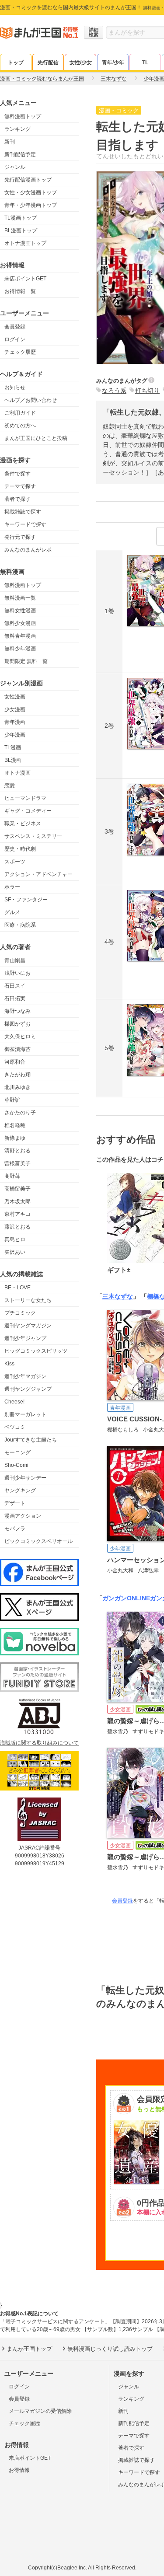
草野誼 (12, 1100)
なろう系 (114, 391)
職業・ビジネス (23, 824)
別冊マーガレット (25, 1414)
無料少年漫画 (20, 649)
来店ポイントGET (25, 279)
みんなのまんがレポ (28, 550)
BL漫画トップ (21, 230)
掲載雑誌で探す (23, 512)
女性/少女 (81, 63)
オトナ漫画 (17, 773)
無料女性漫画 (20, 611)
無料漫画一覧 (20, 598)
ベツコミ (15, 1427)
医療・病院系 (20, 925)
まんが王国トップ (29, 2349)
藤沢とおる (17, 1227)
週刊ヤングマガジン (28, 1326)
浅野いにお (17, 973)
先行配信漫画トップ (28, 180)
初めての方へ (20, 426)
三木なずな (118, 1296)
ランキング (17, 129)
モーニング (17, 1452)
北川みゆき (17, 1087)
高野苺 (12, 1176)
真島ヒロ (15, 1239)
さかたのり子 (20, 1113)
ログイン (15, 339)
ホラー (12, 887)
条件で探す (17, 474)
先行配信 (48, 63)
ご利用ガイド (20, 413)
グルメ (12, 912)
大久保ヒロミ (20, 1037)
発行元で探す (20, 537)
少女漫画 (15, 709)
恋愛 (10, 785)
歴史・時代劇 (20, 849)
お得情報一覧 (20, 291)
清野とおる (17, 1151)
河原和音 (15, 1062)
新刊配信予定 (20, 154)
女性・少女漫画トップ (31, 192)
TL (145, 63)
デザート (15, 1503)
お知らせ (15, 387)
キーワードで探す (25, 524)
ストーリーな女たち (28, 1300)
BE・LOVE (17, 1288)
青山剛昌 (15, 960)
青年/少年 (113, 63)
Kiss (9, 1364)
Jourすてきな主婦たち (31, 1440)
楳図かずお (17, 1024)
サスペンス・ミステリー (33, 836)
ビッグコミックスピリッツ (36, 1351)
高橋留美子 (17, 1189)
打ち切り (147, 391)
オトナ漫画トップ (25, 243)
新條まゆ (15, 1138)
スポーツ (15, 862)
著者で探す (17, 499)
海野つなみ (17, 1011)
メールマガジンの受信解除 (40, 2411)
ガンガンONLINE (126, 1598)
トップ (16, 63)
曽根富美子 (17, 1163)
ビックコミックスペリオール (38, 1541)
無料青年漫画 (20, 636)
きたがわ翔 (17, 1075)
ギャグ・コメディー (28, 811)
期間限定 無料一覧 (26, 661)
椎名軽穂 (15, 1125)
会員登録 (15, 327)
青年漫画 (15, 722)
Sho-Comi (16, 1465)
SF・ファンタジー (26, 900)
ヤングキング (20, 1490)
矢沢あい (15, 1252)
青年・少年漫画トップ (31, 205)
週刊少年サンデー (25, 1478)
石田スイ (15, 986)
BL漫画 (13, 760)
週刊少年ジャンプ (25, 1338)
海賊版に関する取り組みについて (39, 1743)
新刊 (10, 142)
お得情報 (19, 2470)
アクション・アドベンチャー (38, 874)
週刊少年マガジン (25, 1376)
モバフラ (15, 1529)
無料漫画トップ (23, 116)
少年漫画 (15, 735)
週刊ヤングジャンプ (28, 1389)
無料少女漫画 (20, 623)
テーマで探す (20, 486)
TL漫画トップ (21, 218)
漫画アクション (23, 1516)
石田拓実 (15, 998)
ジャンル (15, 167)
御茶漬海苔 (17, 1049)
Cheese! (14, 1402)
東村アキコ (17, 1214)
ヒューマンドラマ (25, 798)
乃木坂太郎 (17, 1201)
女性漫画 (15, 697)
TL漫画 (13, 747)
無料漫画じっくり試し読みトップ (110, 2349)
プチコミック (20, 1313)
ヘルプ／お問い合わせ (31, 400)
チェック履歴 (20, 352)
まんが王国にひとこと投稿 (36, 438)
